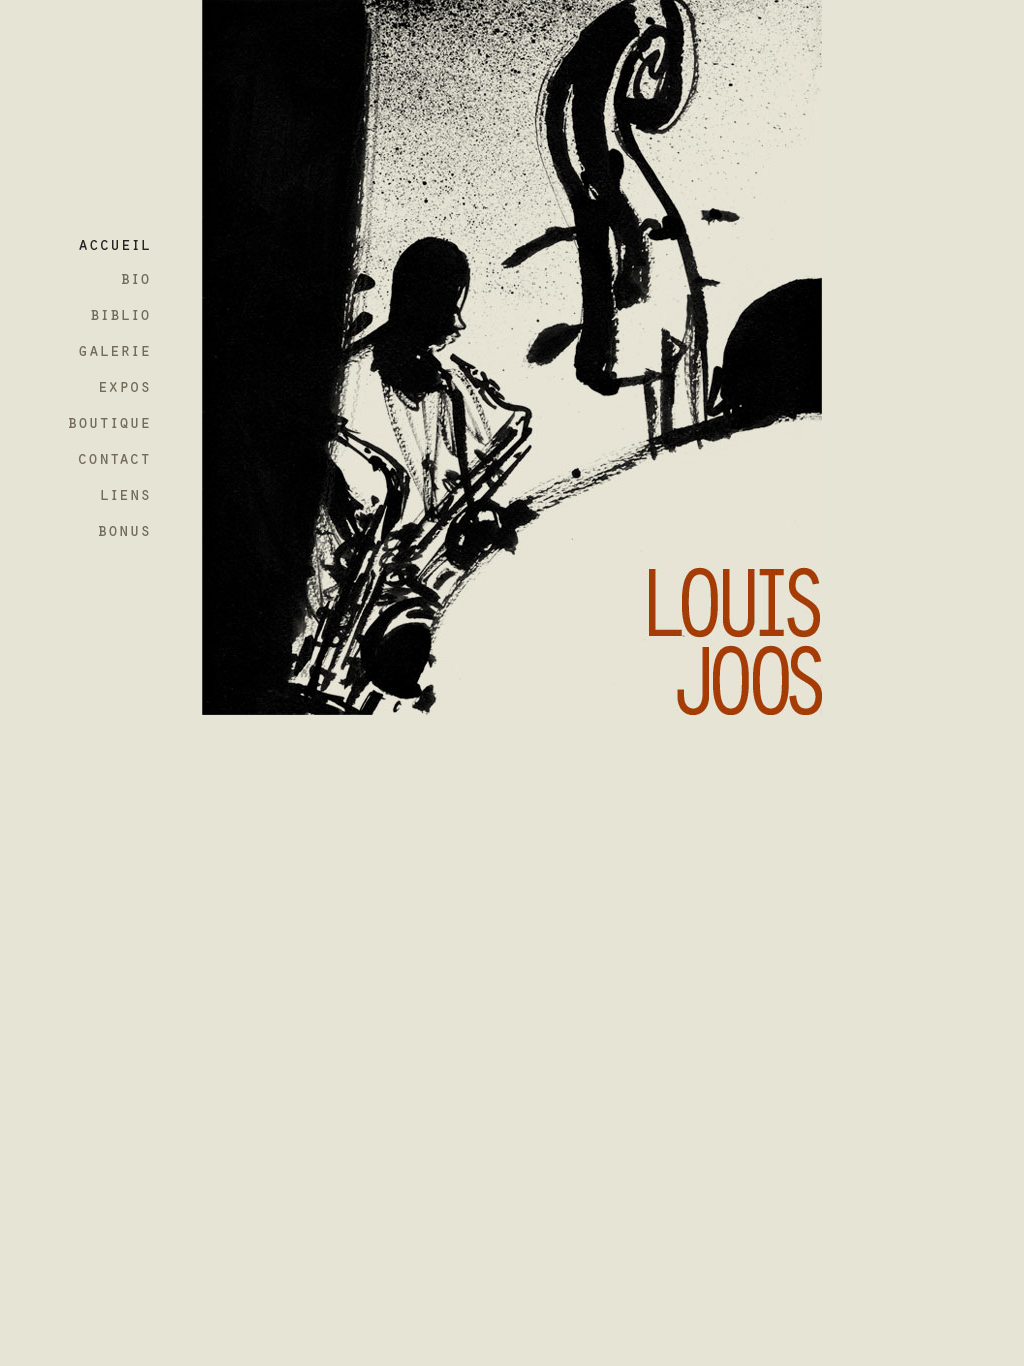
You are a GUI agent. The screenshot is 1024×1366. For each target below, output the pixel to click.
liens (119, 501)
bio (119, 279)
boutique (119, 427)
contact (119, 464)
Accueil (119, 242)
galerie (119, 353)
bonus (119, 538)
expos (119, 390)
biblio (119, 316)
